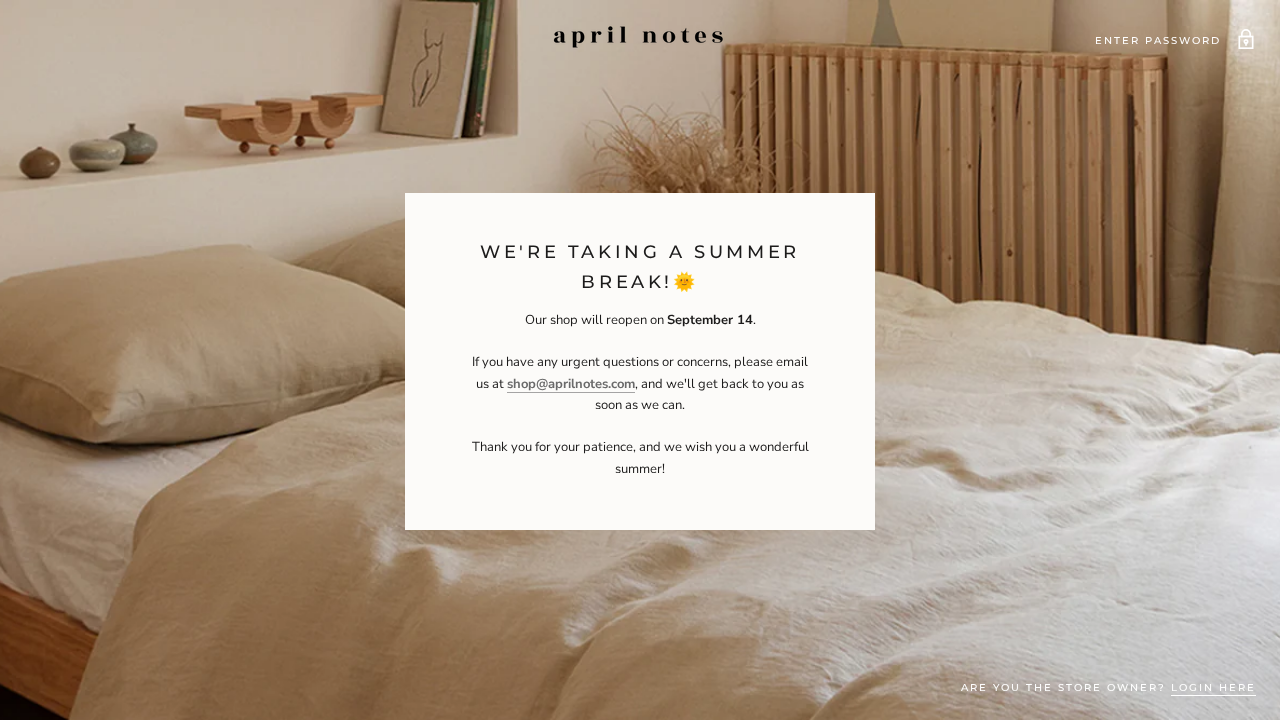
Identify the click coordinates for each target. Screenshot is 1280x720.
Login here (1213, 687)
